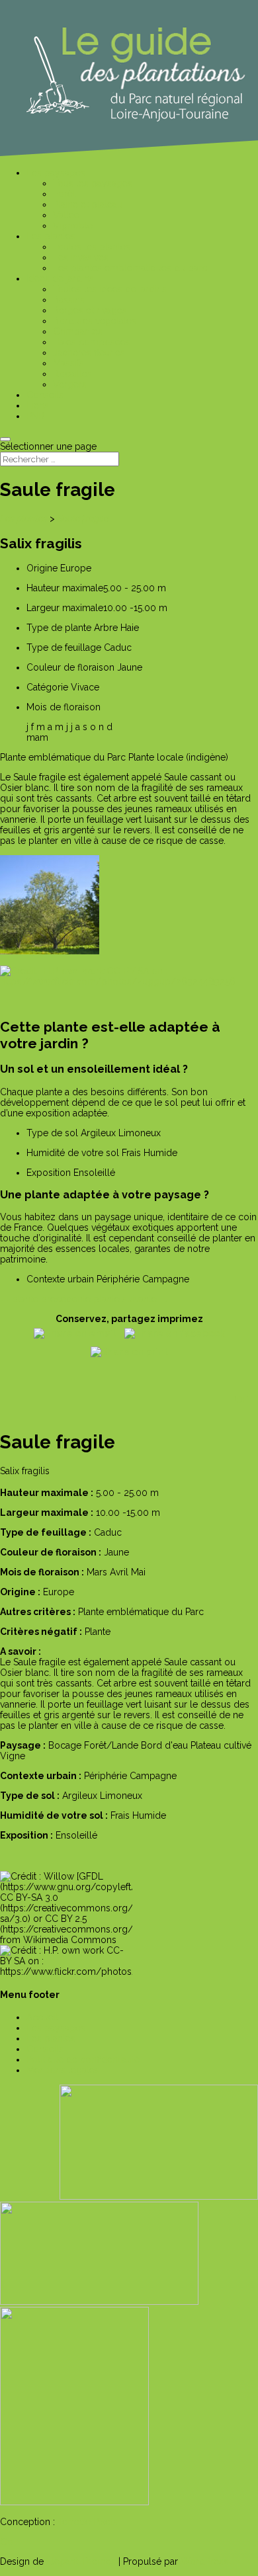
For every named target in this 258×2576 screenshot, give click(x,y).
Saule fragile (83, 519)
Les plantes (24, 519)
